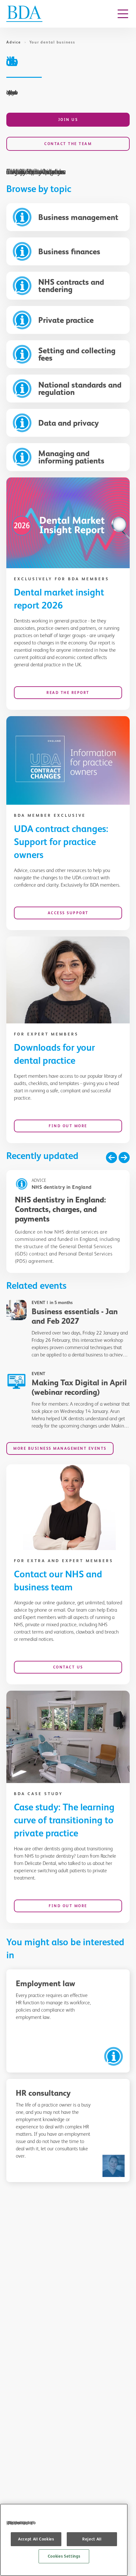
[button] (111, 1158)
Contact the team (68, 144)
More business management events (60, 1448)
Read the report (68, 693)
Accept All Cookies (36, 2539)
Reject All (92, 2539)
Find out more (68, 1126)
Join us (68, 120)
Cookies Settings (64, 2556)
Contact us (68, 1667)
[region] (64, 2540)
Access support (68, 913)
